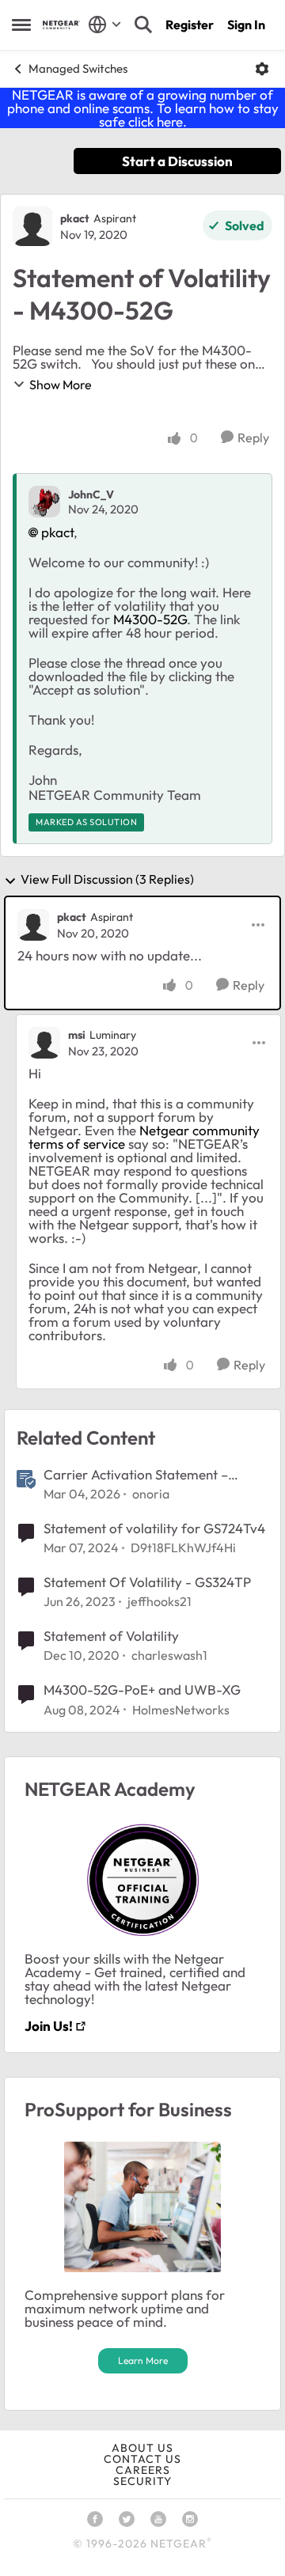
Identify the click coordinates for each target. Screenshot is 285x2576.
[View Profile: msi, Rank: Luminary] (44, 1043)
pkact (75, 218)
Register (190, 25)
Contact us (142, 2459)
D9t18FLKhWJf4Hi (183, 1547)
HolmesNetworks (181, 1710)
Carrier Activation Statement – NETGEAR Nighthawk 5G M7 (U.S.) (147, 1475)
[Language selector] (105, 25)
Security (142, 2481)
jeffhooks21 (160, 1601)
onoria (151, 1494)
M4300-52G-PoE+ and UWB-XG (142, 1690)
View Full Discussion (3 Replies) (107, 880)
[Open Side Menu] (21, 25)
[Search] (143, 25)
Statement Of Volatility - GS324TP (147, 1582)
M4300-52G (150, 619)
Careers (143, 2470)
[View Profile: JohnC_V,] (44, 502)
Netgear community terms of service (144, 1137)
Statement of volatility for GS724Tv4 (154, 1528)
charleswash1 (169, 1655)
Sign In (246, 25)
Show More (61, 385)
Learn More (143, 2360)
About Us (142, 2448)
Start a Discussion (177, 161)
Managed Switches (78, 68)
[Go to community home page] (61, 25)
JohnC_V (91, 494)
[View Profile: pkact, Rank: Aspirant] (32, 226)
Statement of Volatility (111, 1636)
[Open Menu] (262, 69)
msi (77, 1035)
